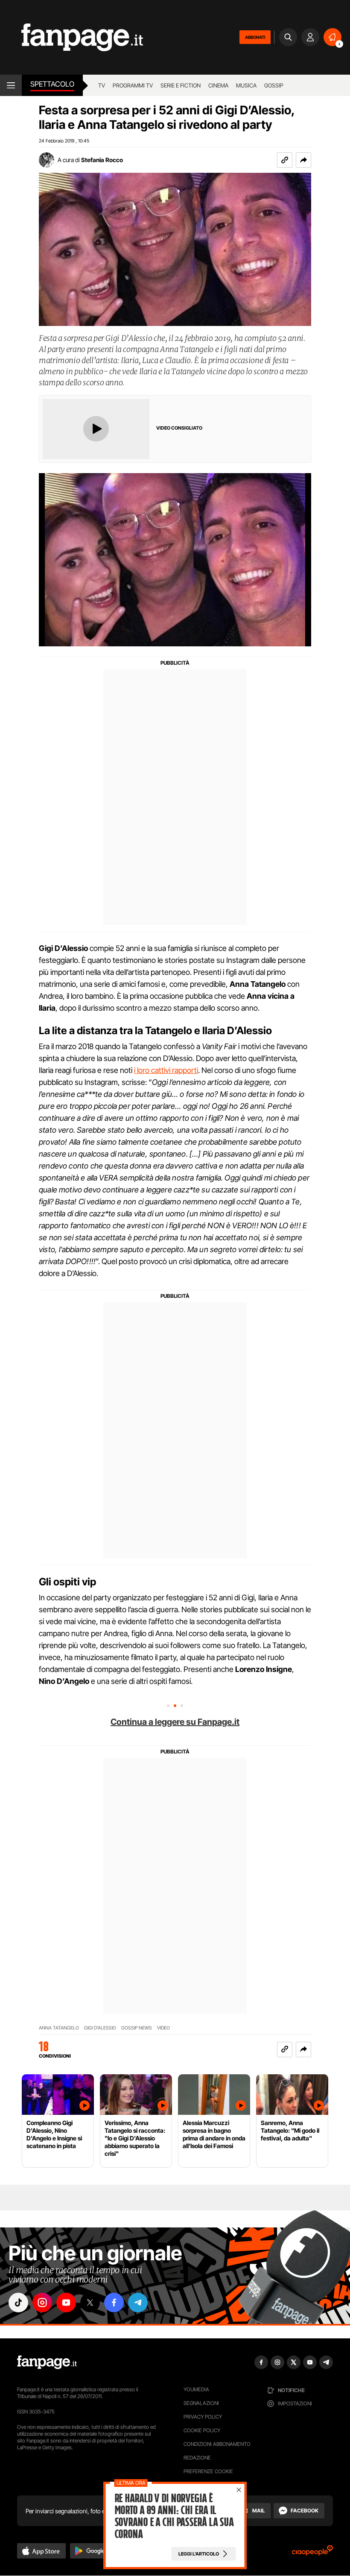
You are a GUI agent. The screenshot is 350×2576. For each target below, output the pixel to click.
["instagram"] (42, 2303)
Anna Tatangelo (59, 2028)
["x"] (90, 2303)
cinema (218, 85)
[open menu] (11, 85)
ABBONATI (255, 37)
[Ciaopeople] (312, 2553)
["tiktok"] (18, 2303)
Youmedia (196, 2389)
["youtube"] (66, 2303)
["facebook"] (114, 2303)
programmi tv (133, 85)
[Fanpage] (47, 2362)
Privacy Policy (203, 2417)
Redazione (197, 2458)
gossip (274, 85)
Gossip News (137, 2028)
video (163, 2028)
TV (102, 85)
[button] (303, 160)
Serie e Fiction (181, 85)
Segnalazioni (201, 2403)
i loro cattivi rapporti (166, 1070)
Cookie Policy (202, 2430)
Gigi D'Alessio (100, 2028)
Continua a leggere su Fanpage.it (175, 1722)
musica (246, 85)
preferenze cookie (208, 2471)
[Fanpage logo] (71, 37)
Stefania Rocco (102, 160)
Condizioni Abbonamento (217, 2444)
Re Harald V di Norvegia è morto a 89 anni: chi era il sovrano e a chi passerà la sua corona (174, 2516)
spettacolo (52, 84)
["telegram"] (138, 2303)
